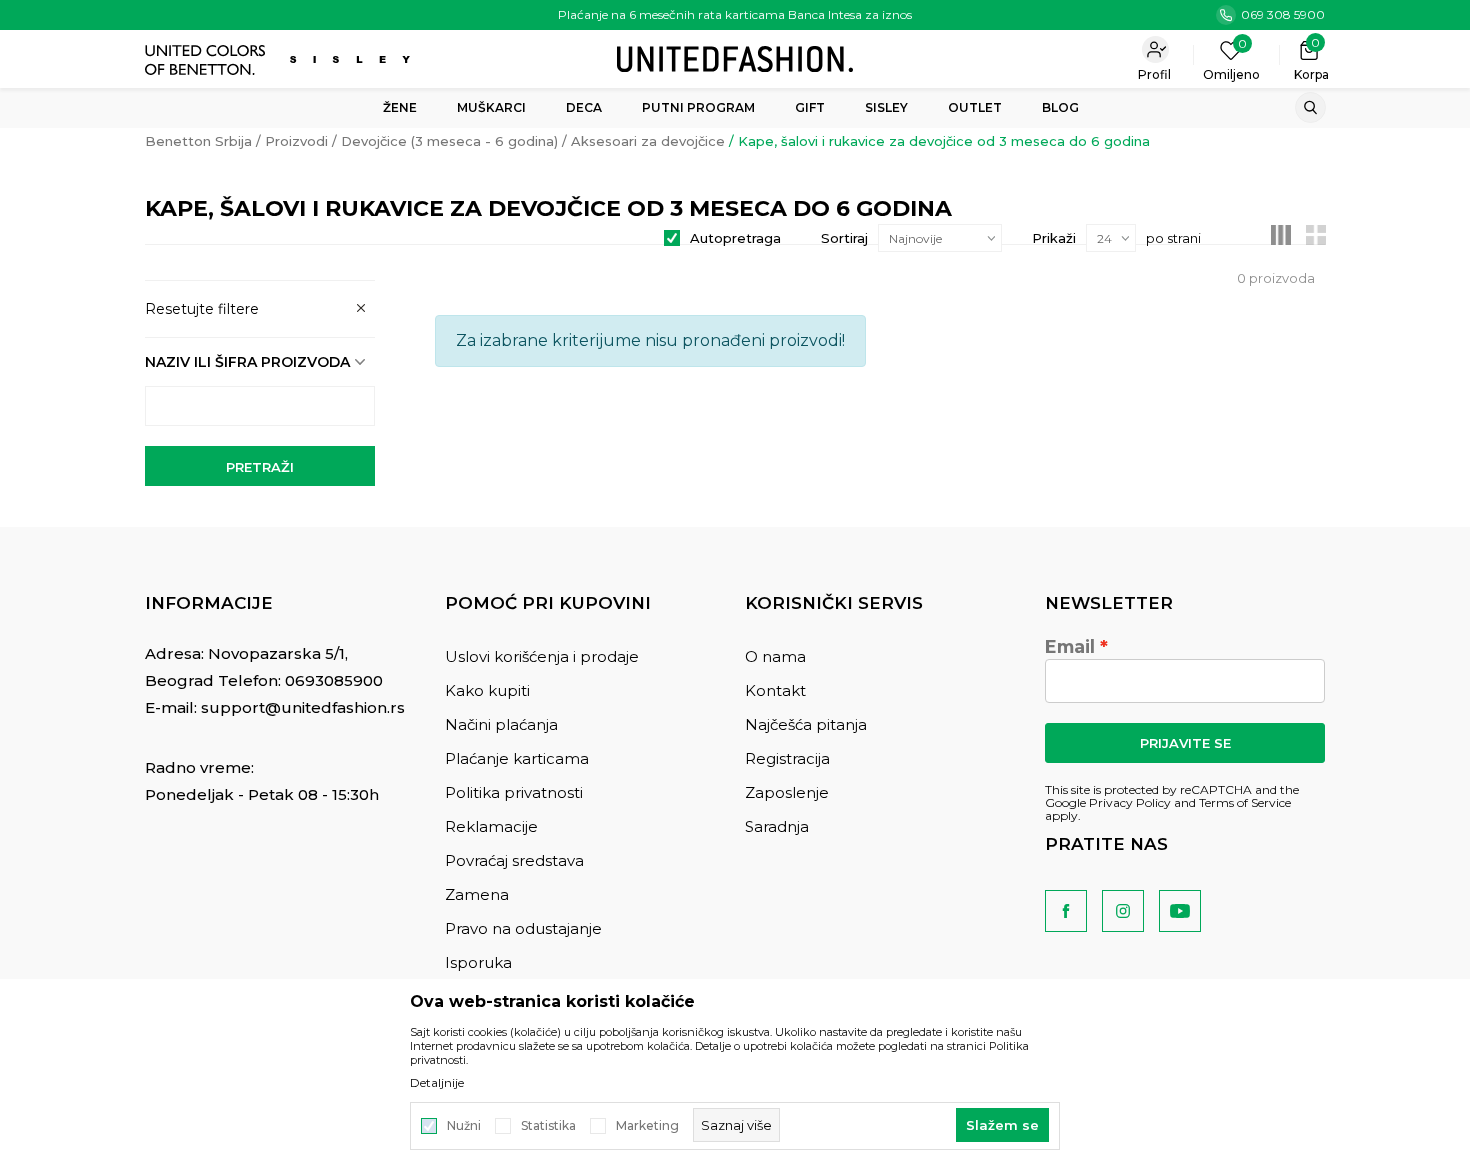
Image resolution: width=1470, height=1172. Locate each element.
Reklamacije (491, 826)
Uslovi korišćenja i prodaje (542, 656)
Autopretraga (735, 238)
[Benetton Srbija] (735, 57)
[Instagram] (1123, 911)
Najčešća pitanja (806, 724)
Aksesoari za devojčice (648, 141)
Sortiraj (844, 238)
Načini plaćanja (501, 724)
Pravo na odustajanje (523, 928)
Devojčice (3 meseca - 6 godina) (449, 141)
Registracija (787, 758)
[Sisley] (352, 59)
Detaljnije (437, 1083)
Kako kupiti (487, 690)
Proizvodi (296, 141)
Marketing (647, 1126)
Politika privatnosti (514, 792)
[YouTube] (1180, 911)
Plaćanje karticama (517, 758)
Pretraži (260, 467)
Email (1070, 647)
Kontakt (775, 690)
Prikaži (1054, 238)
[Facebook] (1066, 911)
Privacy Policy (1130, 802)
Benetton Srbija (198, 141)
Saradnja (777, 826)
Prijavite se (1185, 743)
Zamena (477, 894)
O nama (775, 656)
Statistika (548, 1126)
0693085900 (334, 680)
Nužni (464, 1126)
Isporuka (478, 962)
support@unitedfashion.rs (303, 707)
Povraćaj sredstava (514, 860)
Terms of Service (1245, 802)
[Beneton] (207, 60)
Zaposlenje (787, 792)
